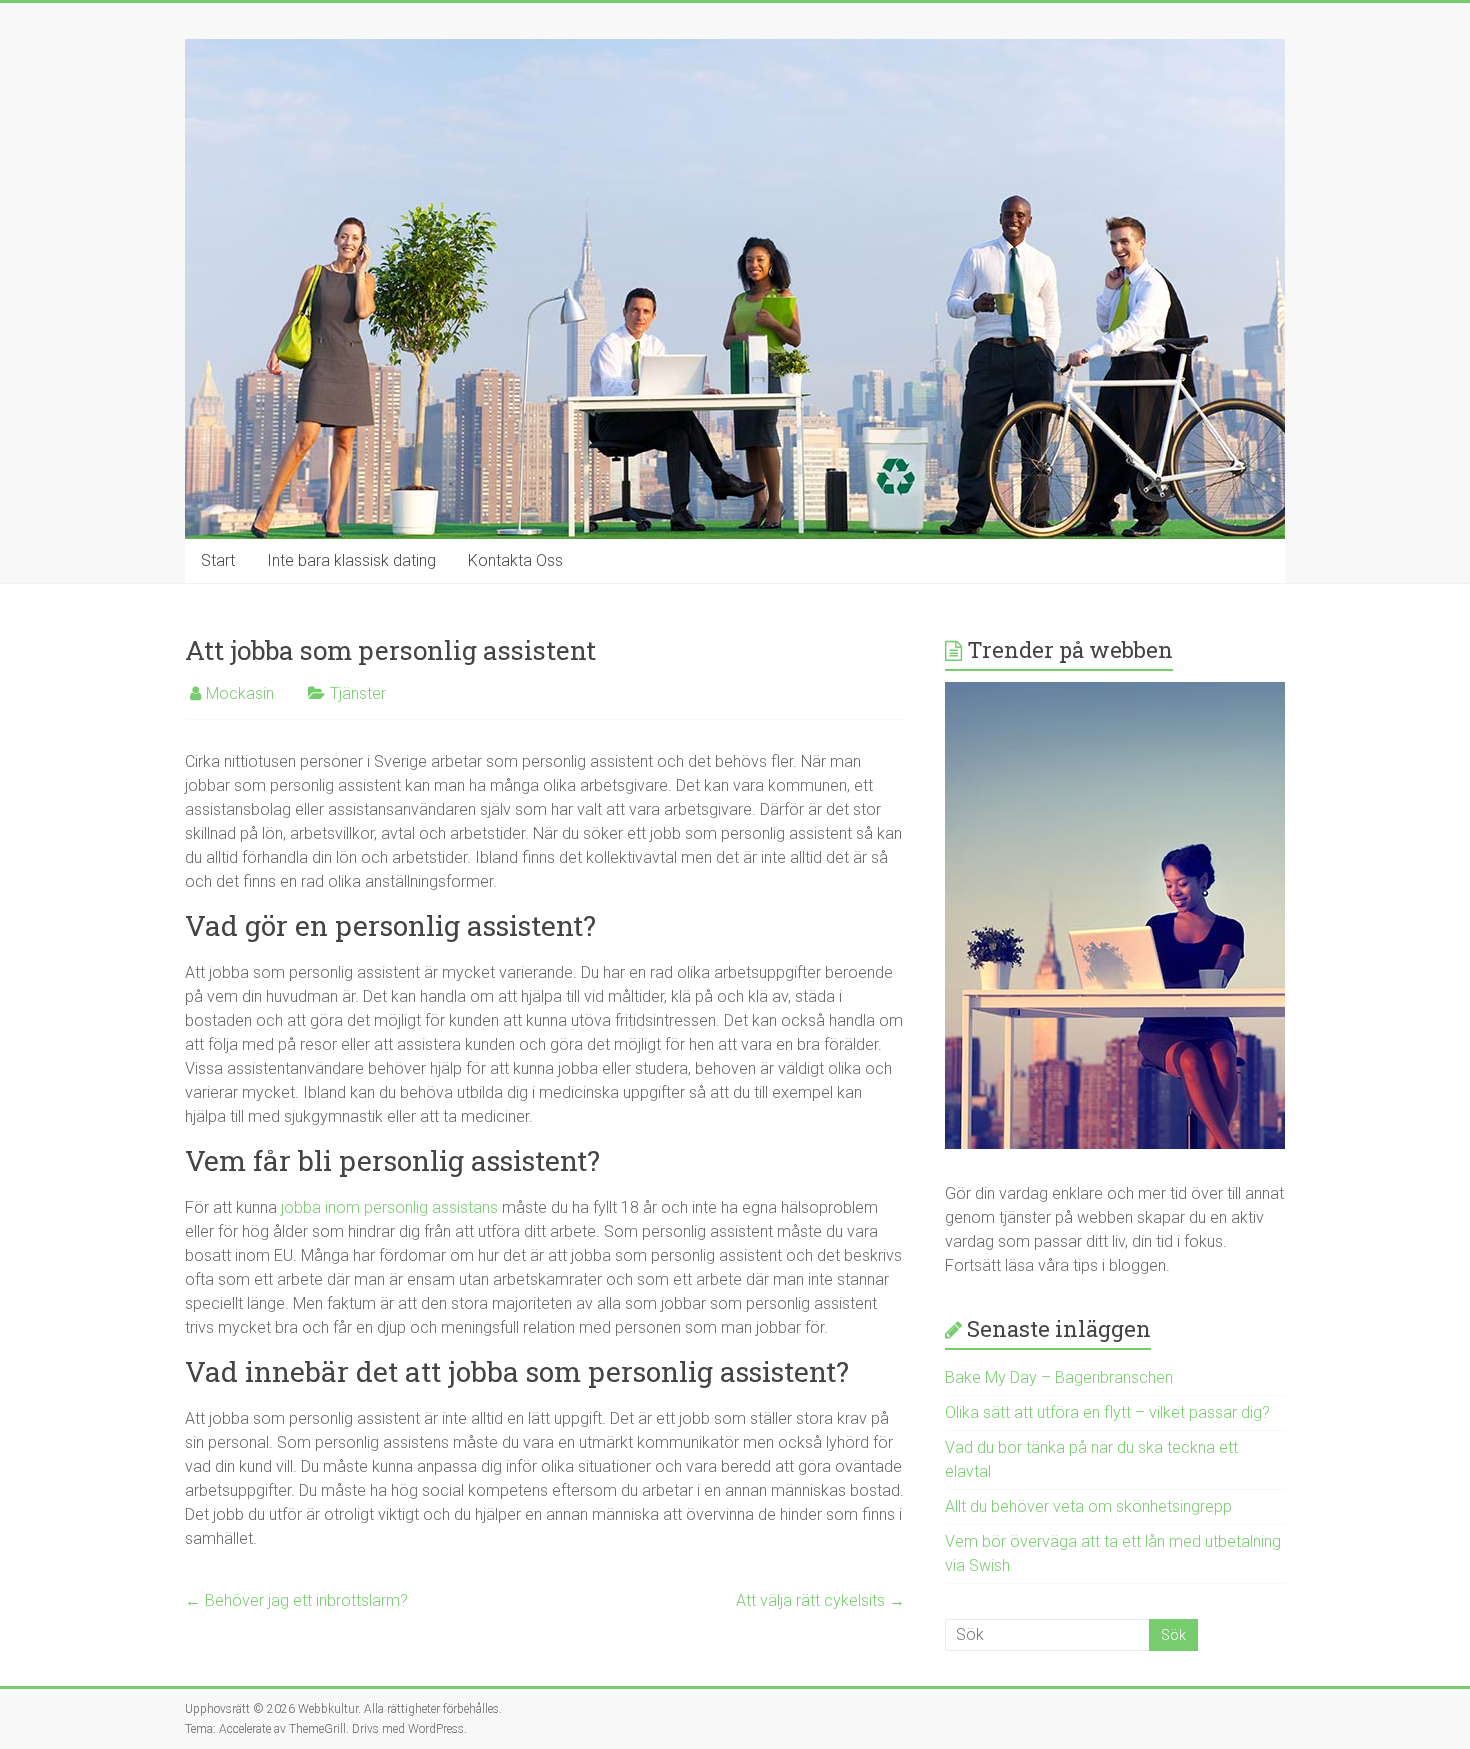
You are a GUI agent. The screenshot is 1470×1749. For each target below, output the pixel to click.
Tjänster (358, 693)
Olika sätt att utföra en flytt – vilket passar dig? (1107, 1412)
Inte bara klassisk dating (351, 560)
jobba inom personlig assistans (389, 1207)
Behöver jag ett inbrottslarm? (296, 1600)
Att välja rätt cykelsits (820, 1600)
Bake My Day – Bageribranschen (1059, 1377)
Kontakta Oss (515, 560)
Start (218, 560)
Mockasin (240, 693)
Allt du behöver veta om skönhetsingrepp (1088, 1506)
